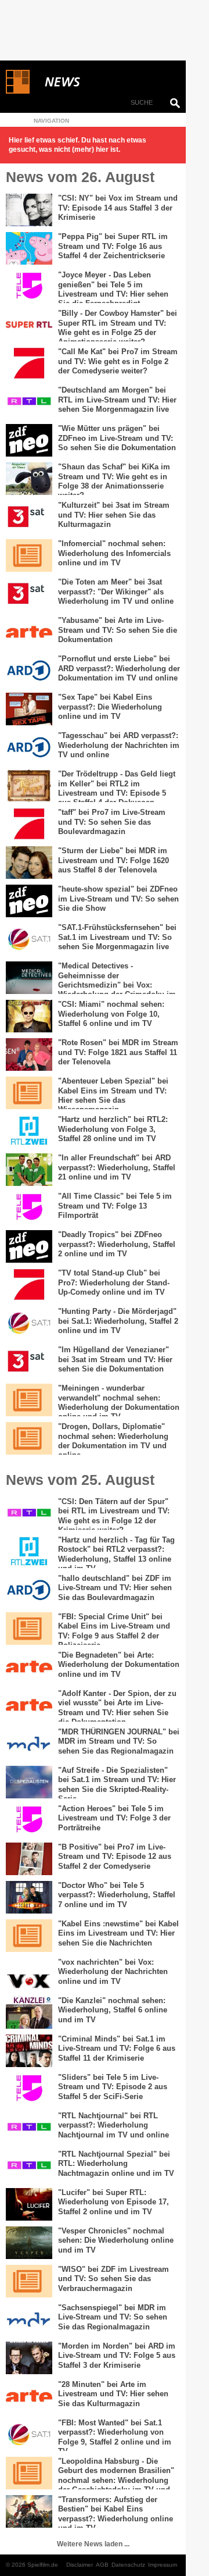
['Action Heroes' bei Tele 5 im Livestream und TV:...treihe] (29, 1820)
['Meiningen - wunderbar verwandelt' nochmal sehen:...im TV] (29, 1400)
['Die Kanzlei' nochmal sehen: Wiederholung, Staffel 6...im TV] (29, 2012)
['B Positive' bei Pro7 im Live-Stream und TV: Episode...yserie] (29, 1859)
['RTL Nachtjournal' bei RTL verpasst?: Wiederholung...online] (29, 2128)
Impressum (163, 2565)
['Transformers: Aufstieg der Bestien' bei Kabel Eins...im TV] (29, 2511)
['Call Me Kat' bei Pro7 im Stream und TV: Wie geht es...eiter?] (29, 364)
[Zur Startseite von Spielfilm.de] (18, 91)
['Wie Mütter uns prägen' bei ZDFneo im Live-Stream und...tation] (29, 440)
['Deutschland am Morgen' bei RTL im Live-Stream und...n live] (29, 402)
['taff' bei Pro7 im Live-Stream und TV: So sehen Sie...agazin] (29, 824)
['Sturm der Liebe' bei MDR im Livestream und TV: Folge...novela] (29, 863)
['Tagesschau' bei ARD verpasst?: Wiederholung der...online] (29, 747)
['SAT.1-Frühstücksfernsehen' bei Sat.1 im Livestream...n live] (29, 939)
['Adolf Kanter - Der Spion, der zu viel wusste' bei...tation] (29, 1705)
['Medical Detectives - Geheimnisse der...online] (29, 978)
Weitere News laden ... (93, 2544)
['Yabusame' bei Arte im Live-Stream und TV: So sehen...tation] (29, 632)
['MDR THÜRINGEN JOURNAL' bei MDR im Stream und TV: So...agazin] (29, 1744)
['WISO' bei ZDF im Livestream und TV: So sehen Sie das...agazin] (29, 2281)
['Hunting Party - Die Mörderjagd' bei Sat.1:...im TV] (29, 1323)
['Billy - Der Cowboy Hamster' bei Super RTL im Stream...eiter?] (29, 325)
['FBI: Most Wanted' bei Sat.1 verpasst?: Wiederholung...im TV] (29, 2435)
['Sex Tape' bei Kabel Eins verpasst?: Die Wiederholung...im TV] (29, 709)
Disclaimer (80, 2565)
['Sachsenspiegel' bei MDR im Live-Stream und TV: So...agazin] (29, 2320)
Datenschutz (128, 2565)
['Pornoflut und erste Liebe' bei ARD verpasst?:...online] (29, 671)
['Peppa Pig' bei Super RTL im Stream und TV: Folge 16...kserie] (29, 248)
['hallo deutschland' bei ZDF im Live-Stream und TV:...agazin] (29, 1590)
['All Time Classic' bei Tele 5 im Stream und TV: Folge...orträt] (29, 1208)
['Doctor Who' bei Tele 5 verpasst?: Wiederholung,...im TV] (29, 1897)
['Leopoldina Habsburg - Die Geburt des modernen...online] (29, 2473)
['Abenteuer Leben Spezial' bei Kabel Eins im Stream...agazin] (29, 1093)
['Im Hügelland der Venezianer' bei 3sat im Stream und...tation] (29, 1362)
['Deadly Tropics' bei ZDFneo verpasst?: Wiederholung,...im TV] (29, 1246)
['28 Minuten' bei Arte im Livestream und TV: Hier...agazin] (29, 2396)
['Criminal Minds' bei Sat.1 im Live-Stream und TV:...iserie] (29, 2051)
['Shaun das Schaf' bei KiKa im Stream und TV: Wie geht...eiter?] (29, 479)
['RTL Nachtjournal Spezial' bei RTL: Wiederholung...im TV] (29, 2166)
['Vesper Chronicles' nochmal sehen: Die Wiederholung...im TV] (29, 2243)
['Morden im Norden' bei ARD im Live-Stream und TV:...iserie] (29, 2358)
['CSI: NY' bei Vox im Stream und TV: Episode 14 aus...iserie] (29, 210)
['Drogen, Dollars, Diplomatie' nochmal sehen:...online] (29, 1438)
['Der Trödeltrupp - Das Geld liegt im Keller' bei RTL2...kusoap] (29, 786)
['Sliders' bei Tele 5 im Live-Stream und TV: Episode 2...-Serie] (29, 2089)
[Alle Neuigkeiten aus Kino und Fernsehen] (105, 82)
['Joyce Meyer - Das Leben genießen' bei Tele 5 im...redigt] (29, 287)
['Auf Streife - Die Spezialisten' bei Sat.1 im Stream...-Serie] (29, 1782)
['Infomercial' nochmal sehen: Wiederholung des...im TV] (29, 555)
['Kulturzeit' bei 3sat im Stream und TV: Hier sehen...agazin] (29, 517)
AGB (102, 2565)
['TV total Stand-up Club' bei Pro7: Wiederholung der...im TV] (29, 1285)
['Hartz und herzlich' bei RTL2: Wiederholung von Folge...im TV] (29, 1131)
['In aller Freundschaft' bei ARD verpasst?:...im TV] (29, 1170)
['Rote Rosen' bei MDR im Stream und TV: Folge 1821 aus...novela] (29, 1054)
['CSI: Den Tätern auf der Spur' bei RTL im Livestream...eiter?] (29, 1513)
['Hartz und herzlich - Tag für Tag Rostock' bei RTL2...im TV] (29, 1552)
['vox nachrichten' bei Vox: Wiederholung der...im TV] (29, 1974)
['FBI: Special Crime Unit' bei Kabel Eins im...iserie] (29, 1629)
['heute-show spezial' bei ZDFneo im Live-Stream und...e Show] (29, 901)
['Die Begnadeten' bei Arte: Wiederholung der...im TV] (29, 1667)
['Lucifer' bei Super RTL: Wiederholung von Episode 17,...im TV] (29, 2204)
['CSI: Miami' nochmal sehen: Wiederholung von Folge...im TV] (29, 1016)
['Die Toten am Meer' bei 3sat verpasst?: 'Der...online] (29, 594)
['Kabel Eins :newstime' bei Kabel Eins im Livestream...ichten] (29, 1936)
